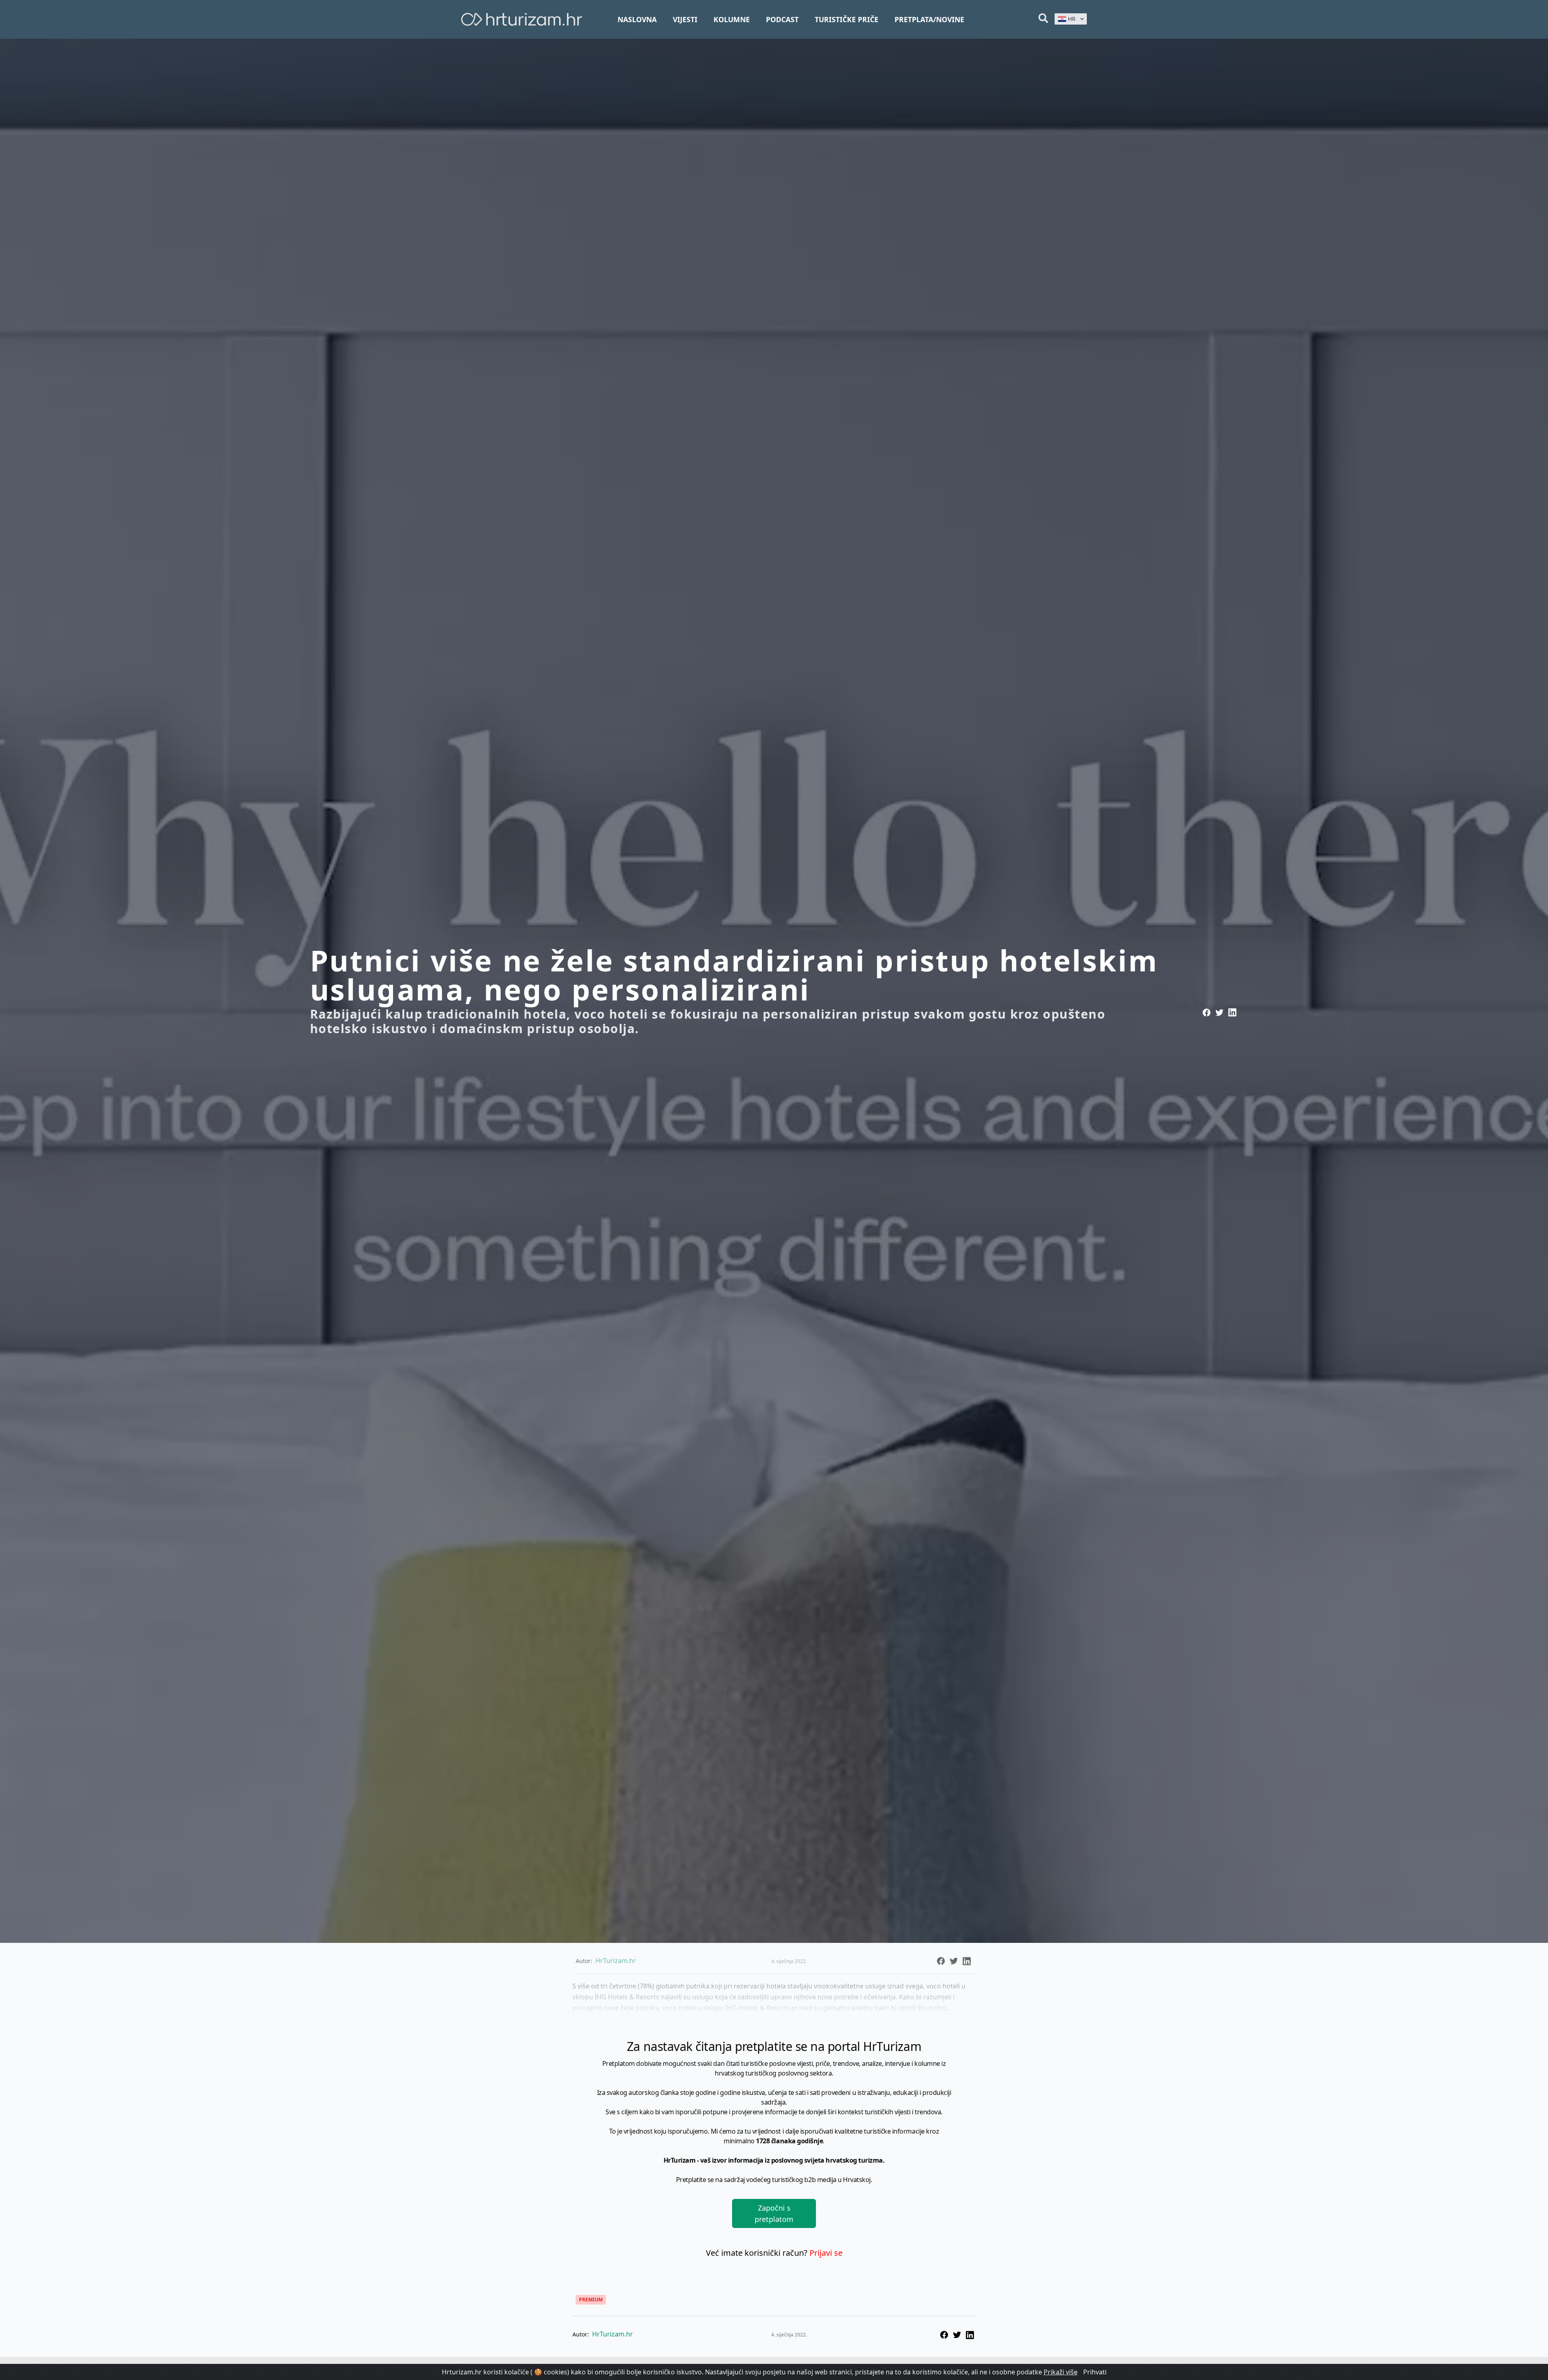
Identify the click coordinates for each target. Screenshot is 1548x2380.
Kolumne (732, 19)
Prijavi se (826, 2253)
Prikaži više (1061, 2372)
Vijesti (685, 19)
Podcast (782, 19)
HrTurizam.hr (613, 2334)
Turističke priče (847, 19)
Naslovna (637, 19)
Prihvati (1095, 2372)
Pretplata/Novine (929, 19)
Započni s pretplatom (774, 2213)
